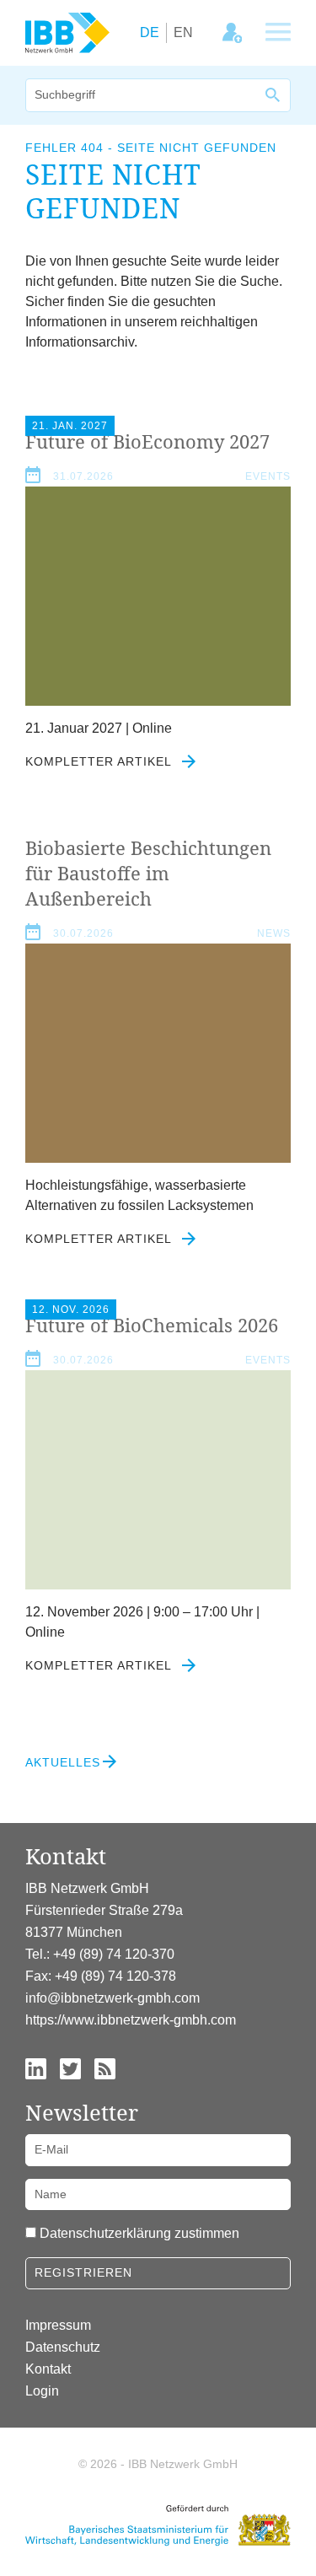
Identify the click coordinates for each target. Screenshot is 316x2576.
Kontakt (48, 2369)
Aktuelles (63, 1762)
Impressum (58, 2325)
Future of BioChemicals (152, 1325)
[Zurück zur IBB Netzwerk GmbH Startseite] (67, 32)
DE (150, 32)
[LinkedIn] (36, 2067)
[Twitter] (70, 2067)
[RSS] (105, 2067)
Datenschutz (63, 2347)
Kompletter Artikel (100, 761)
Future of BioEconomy (147, 441)
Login (42, 2391)
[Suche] (274, 95)
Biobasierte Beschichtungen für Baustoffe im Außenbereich (148, 873)
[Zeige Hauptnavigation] (278, 33)
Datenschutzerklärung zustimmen (139, 2233)
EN (183, 32)
